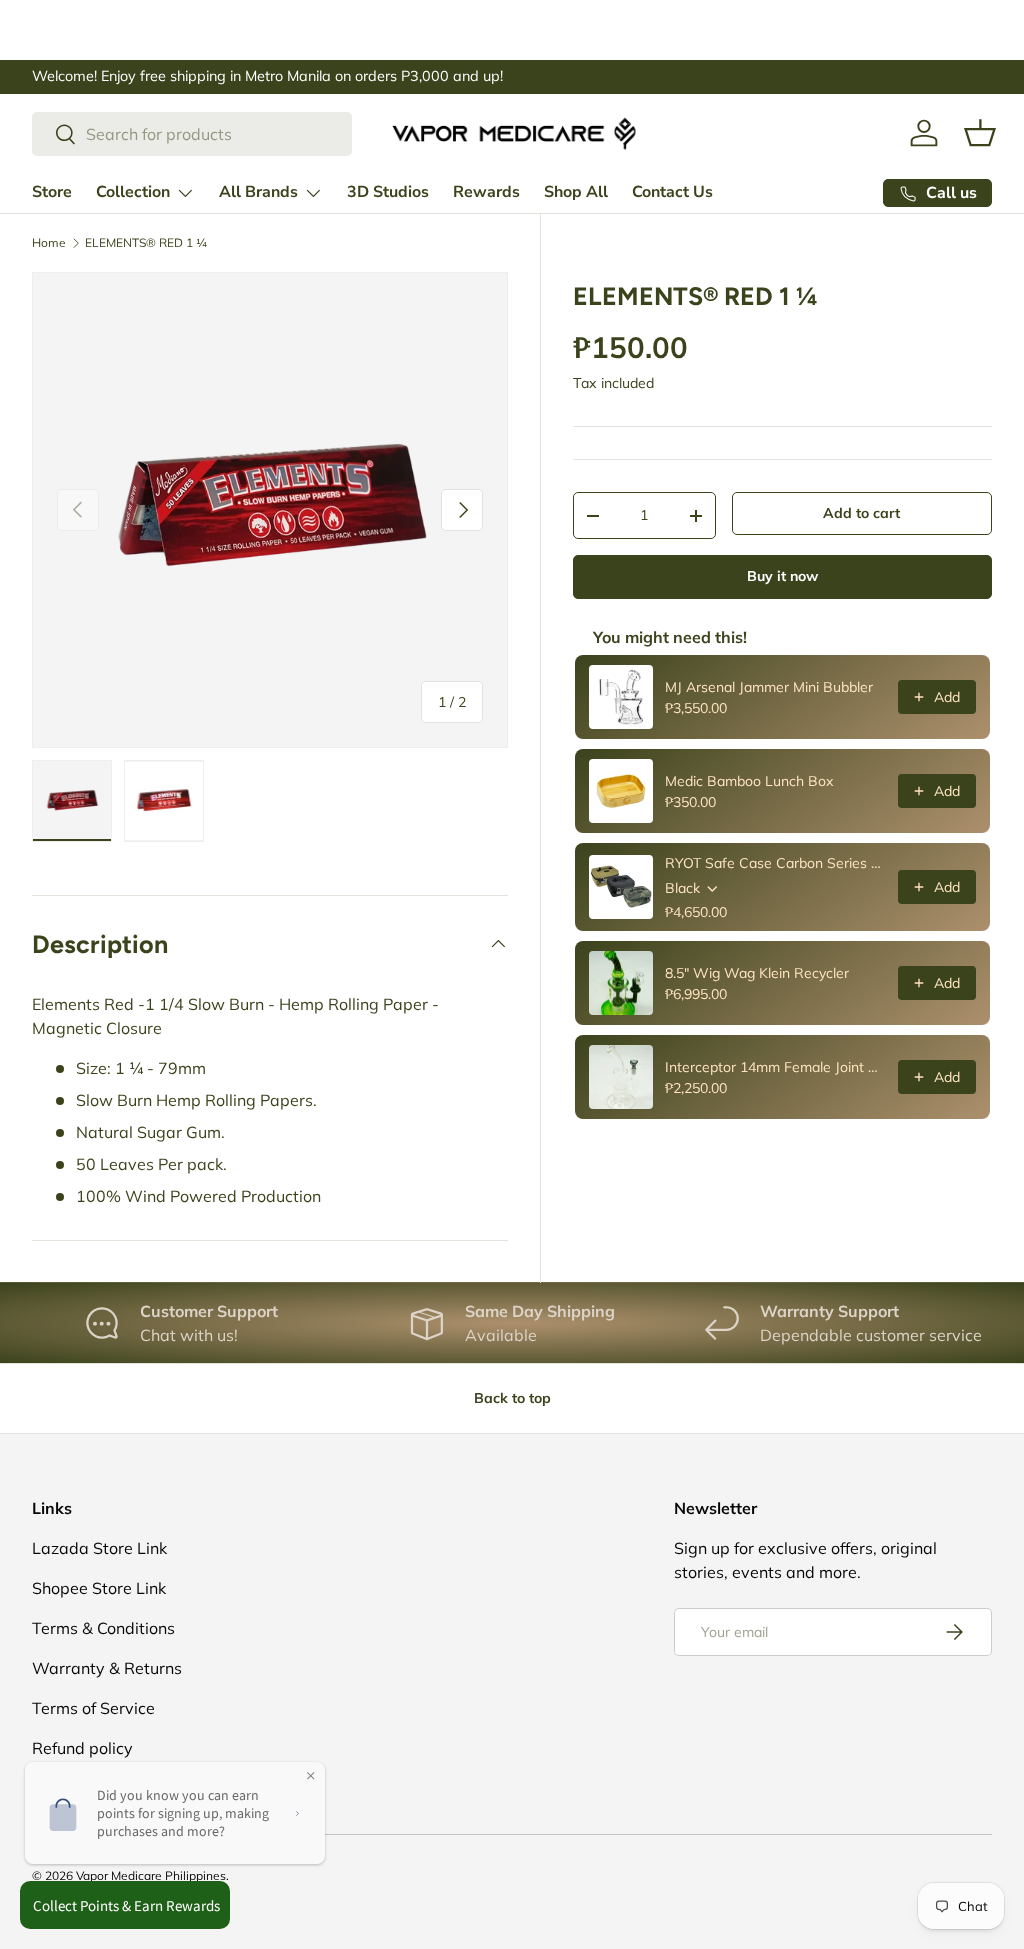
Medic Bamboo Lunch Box (749, 781)
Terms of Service (93, 1708)
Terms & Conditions (103, 1628)
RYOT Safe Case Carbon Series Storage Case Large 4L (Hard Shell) (775, 863)
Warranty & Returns (107, 1668)
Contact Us (672, 192)
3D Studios (388, 192)
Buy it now (782, 576)
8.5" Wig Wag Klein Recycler (757, 973)
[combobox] (192, 134)
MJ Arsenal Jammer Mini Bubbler (769, 687)
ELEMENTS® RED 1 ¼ (146, 243)
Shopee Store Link (99, 1588)
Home (49, 243)
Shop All (576, 192)
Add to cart (861, 513)
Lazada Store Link (99, 1548)
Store (52, 192)
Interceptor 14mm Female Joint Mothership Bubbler (775, 1067)
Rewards (486, 192)
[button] (980, 133)
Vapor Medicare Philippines (151, 1875)
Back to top (512, 1398)
